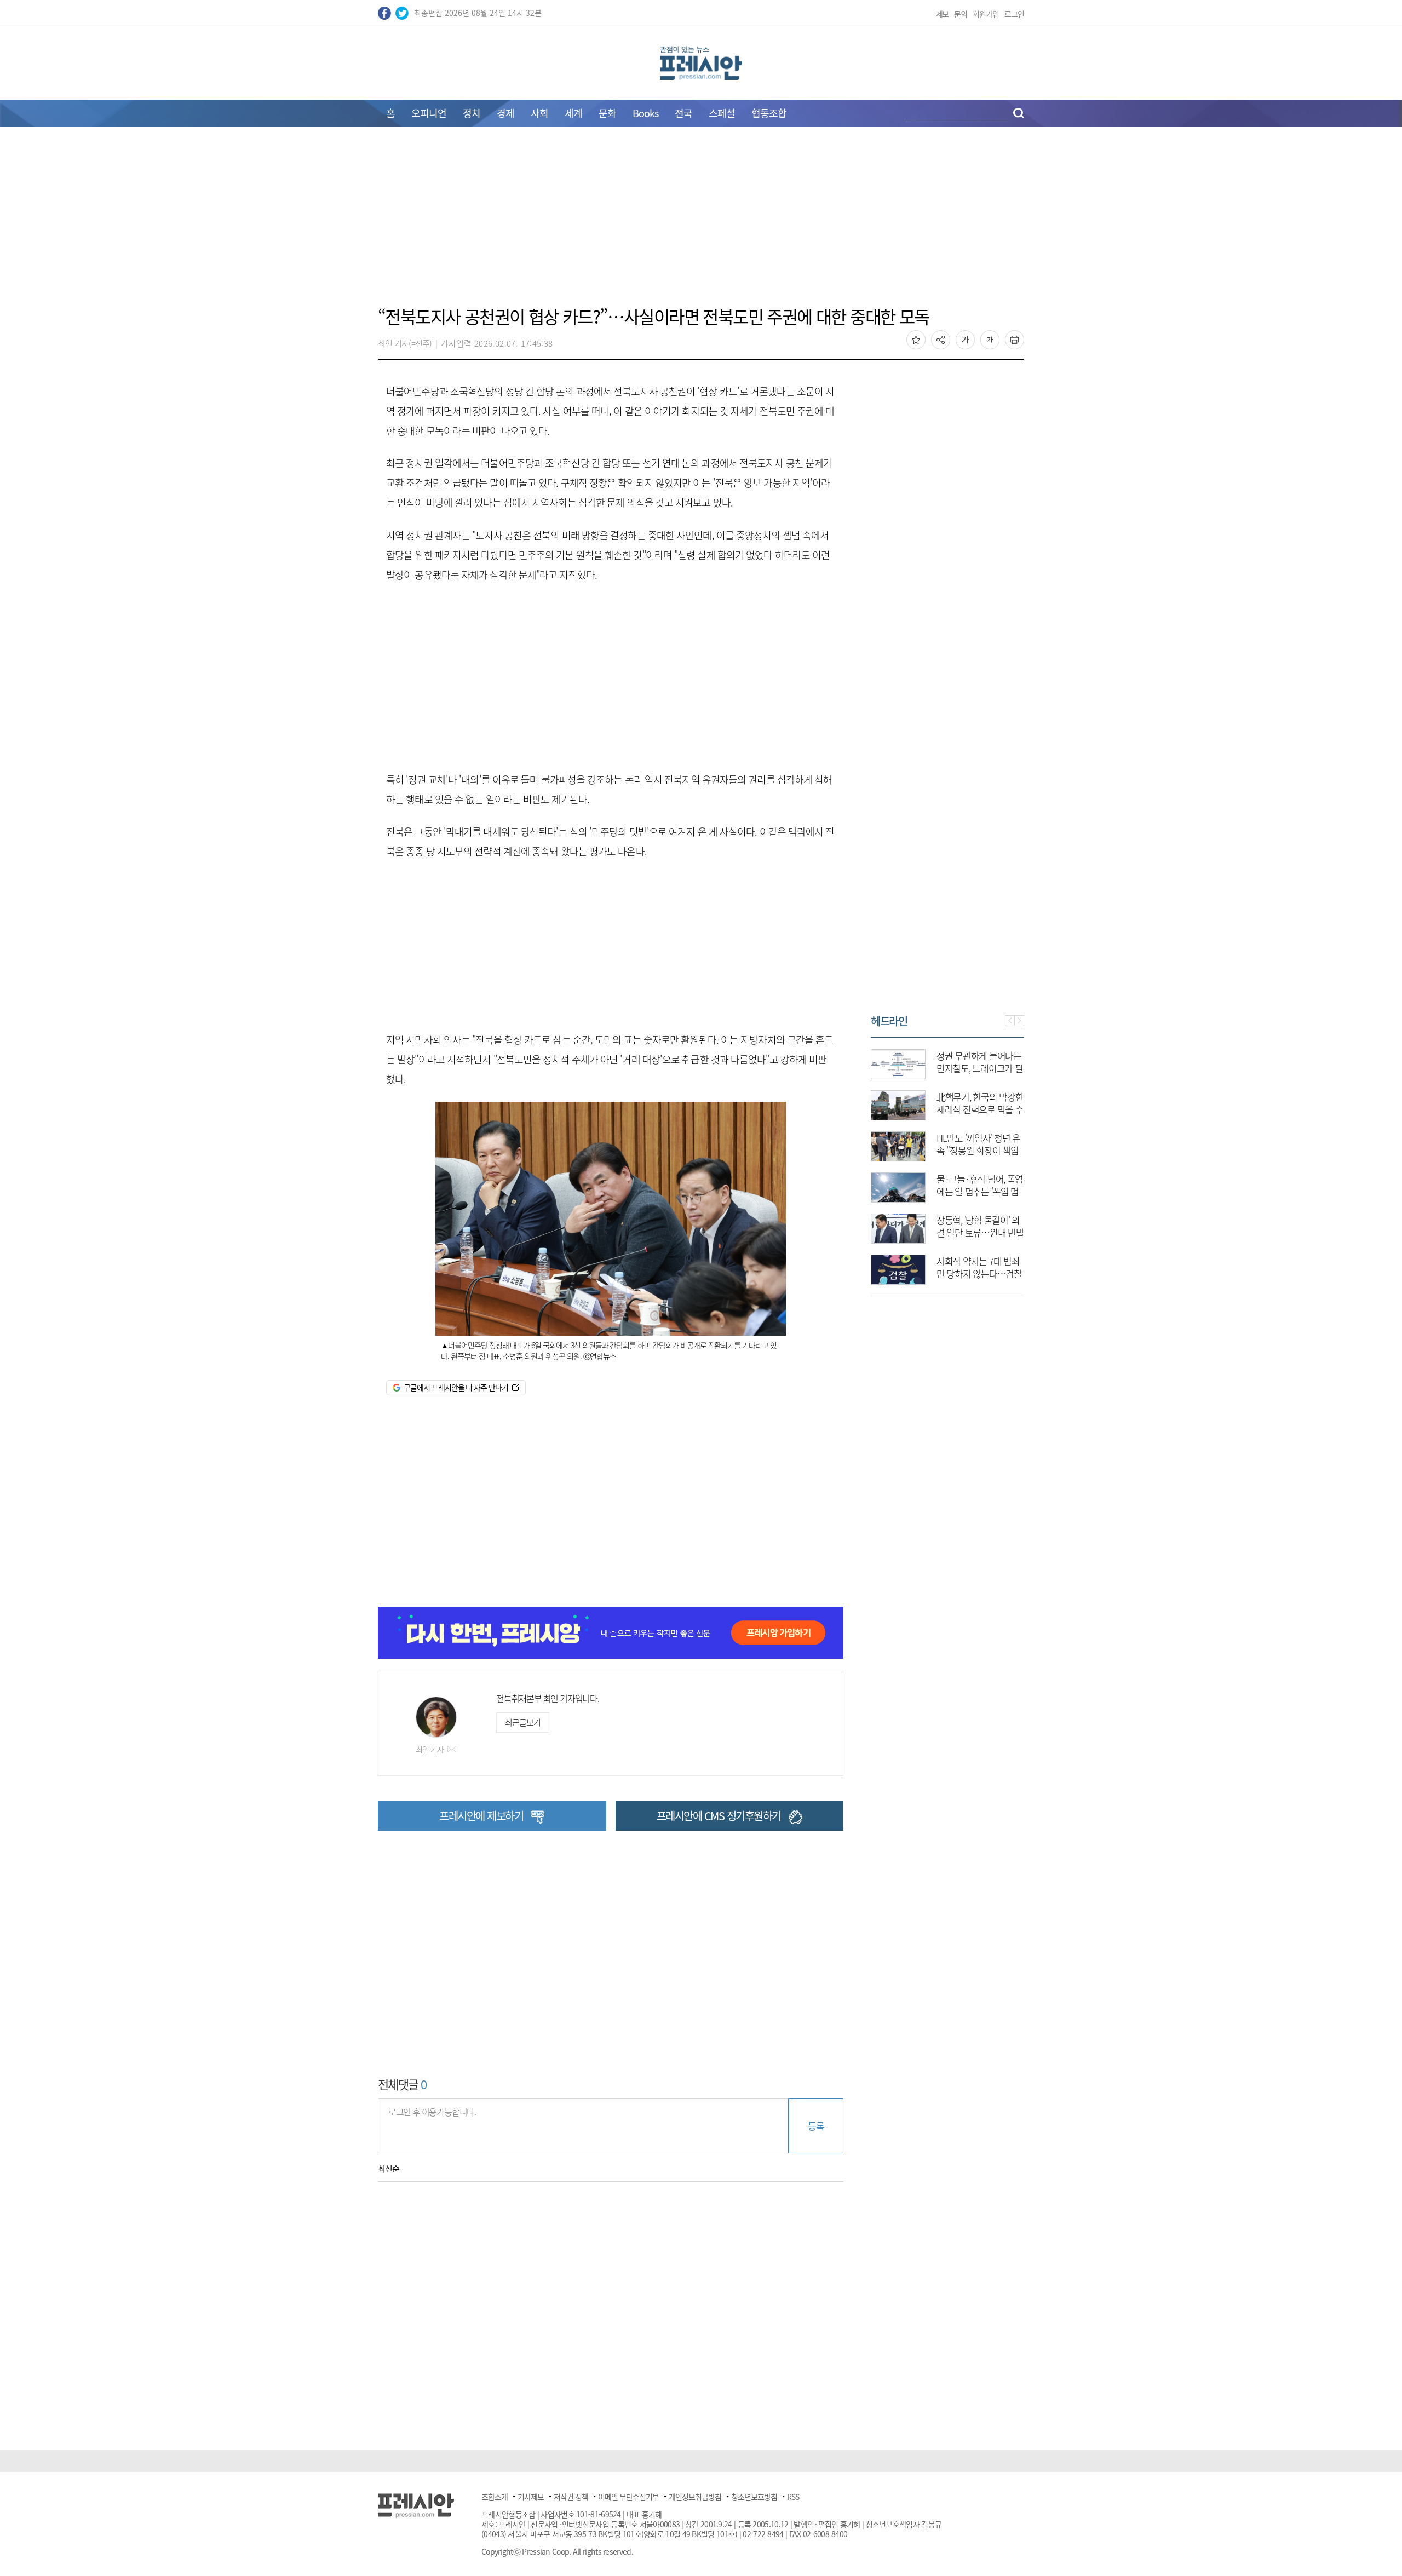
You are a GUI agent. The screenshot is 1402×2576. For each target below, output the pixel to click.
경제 (505, 113)
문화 (607, 113)
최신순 (389, 2169)
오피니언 (429, 113)
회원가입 (986, 14)
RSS (793, 2497)
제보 (943, 14)
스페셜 (722, 113)
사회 (539, 113)
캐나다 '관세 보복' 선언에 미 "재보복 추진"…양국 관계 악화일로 (979, 1191)
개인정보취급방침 (695, 2497)
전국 (683, 113)
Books (645, 113)
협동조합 (769, 113)
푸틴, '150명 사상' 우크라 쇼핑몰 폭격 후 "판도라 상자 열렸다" (978, 1068)
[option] (947, 1161)
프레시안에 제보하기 (481, 1816)
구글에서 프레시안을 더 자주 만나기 (456, 1387)
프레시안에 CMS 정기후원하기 (719, 1816)
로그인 (1014, 14)
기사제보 (531, 2497)
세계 (573, 113)
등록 (816, 2126)
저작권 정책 (571, 2497)
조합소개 (495, 2497)
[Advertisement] (701, 223)
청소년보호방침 (754, 2497)
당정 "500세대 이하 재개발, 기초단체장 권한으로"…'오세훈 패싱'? (980, 1109)
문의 (961, 14)
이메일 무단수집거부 (628, 2497)
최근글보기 (522, 1722)
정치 (472, 113)
